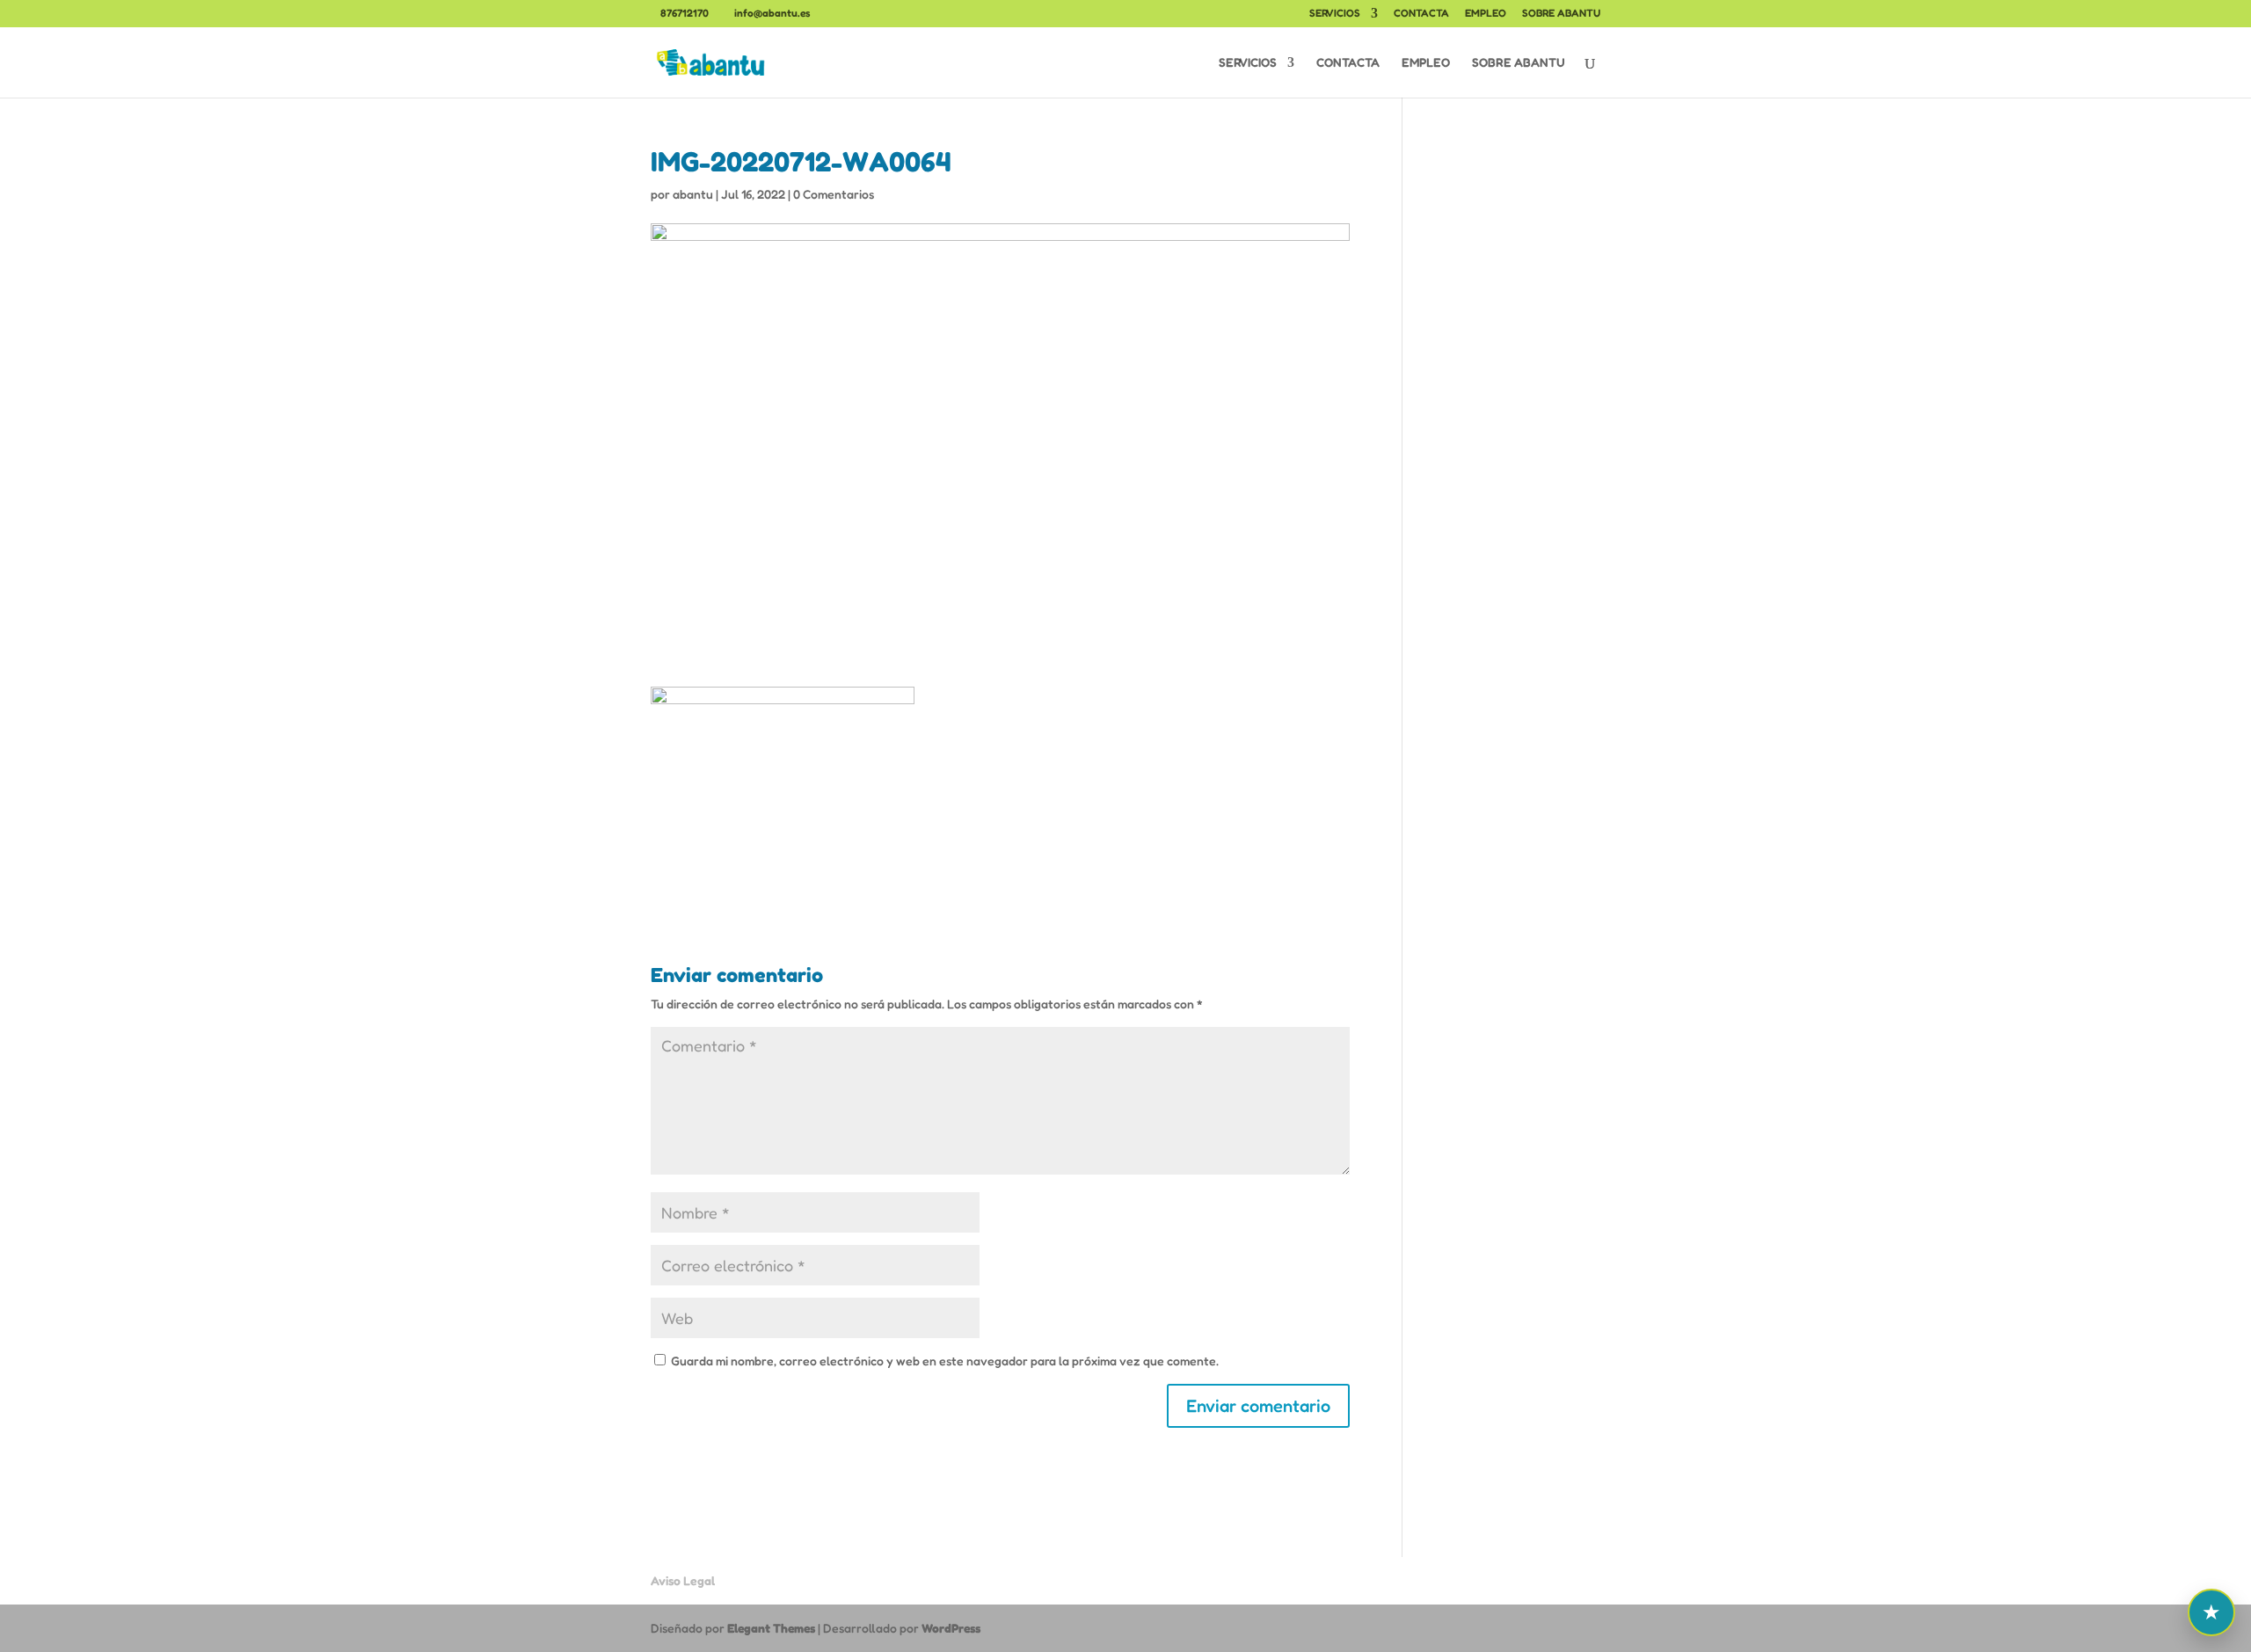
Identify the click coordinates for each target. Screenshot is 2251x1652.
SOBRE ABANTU (1561, 14)
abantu (693, 194)
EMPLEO (1486, 14)
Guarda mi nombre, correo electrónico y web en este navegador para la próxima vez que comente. (945, 1361)
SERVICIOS (1335, 14)
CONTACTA (1421, 14)
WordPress (951, 1628)
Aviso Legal (683, 1580)
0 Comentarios (834, 194)
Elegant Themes (771, 1628)
